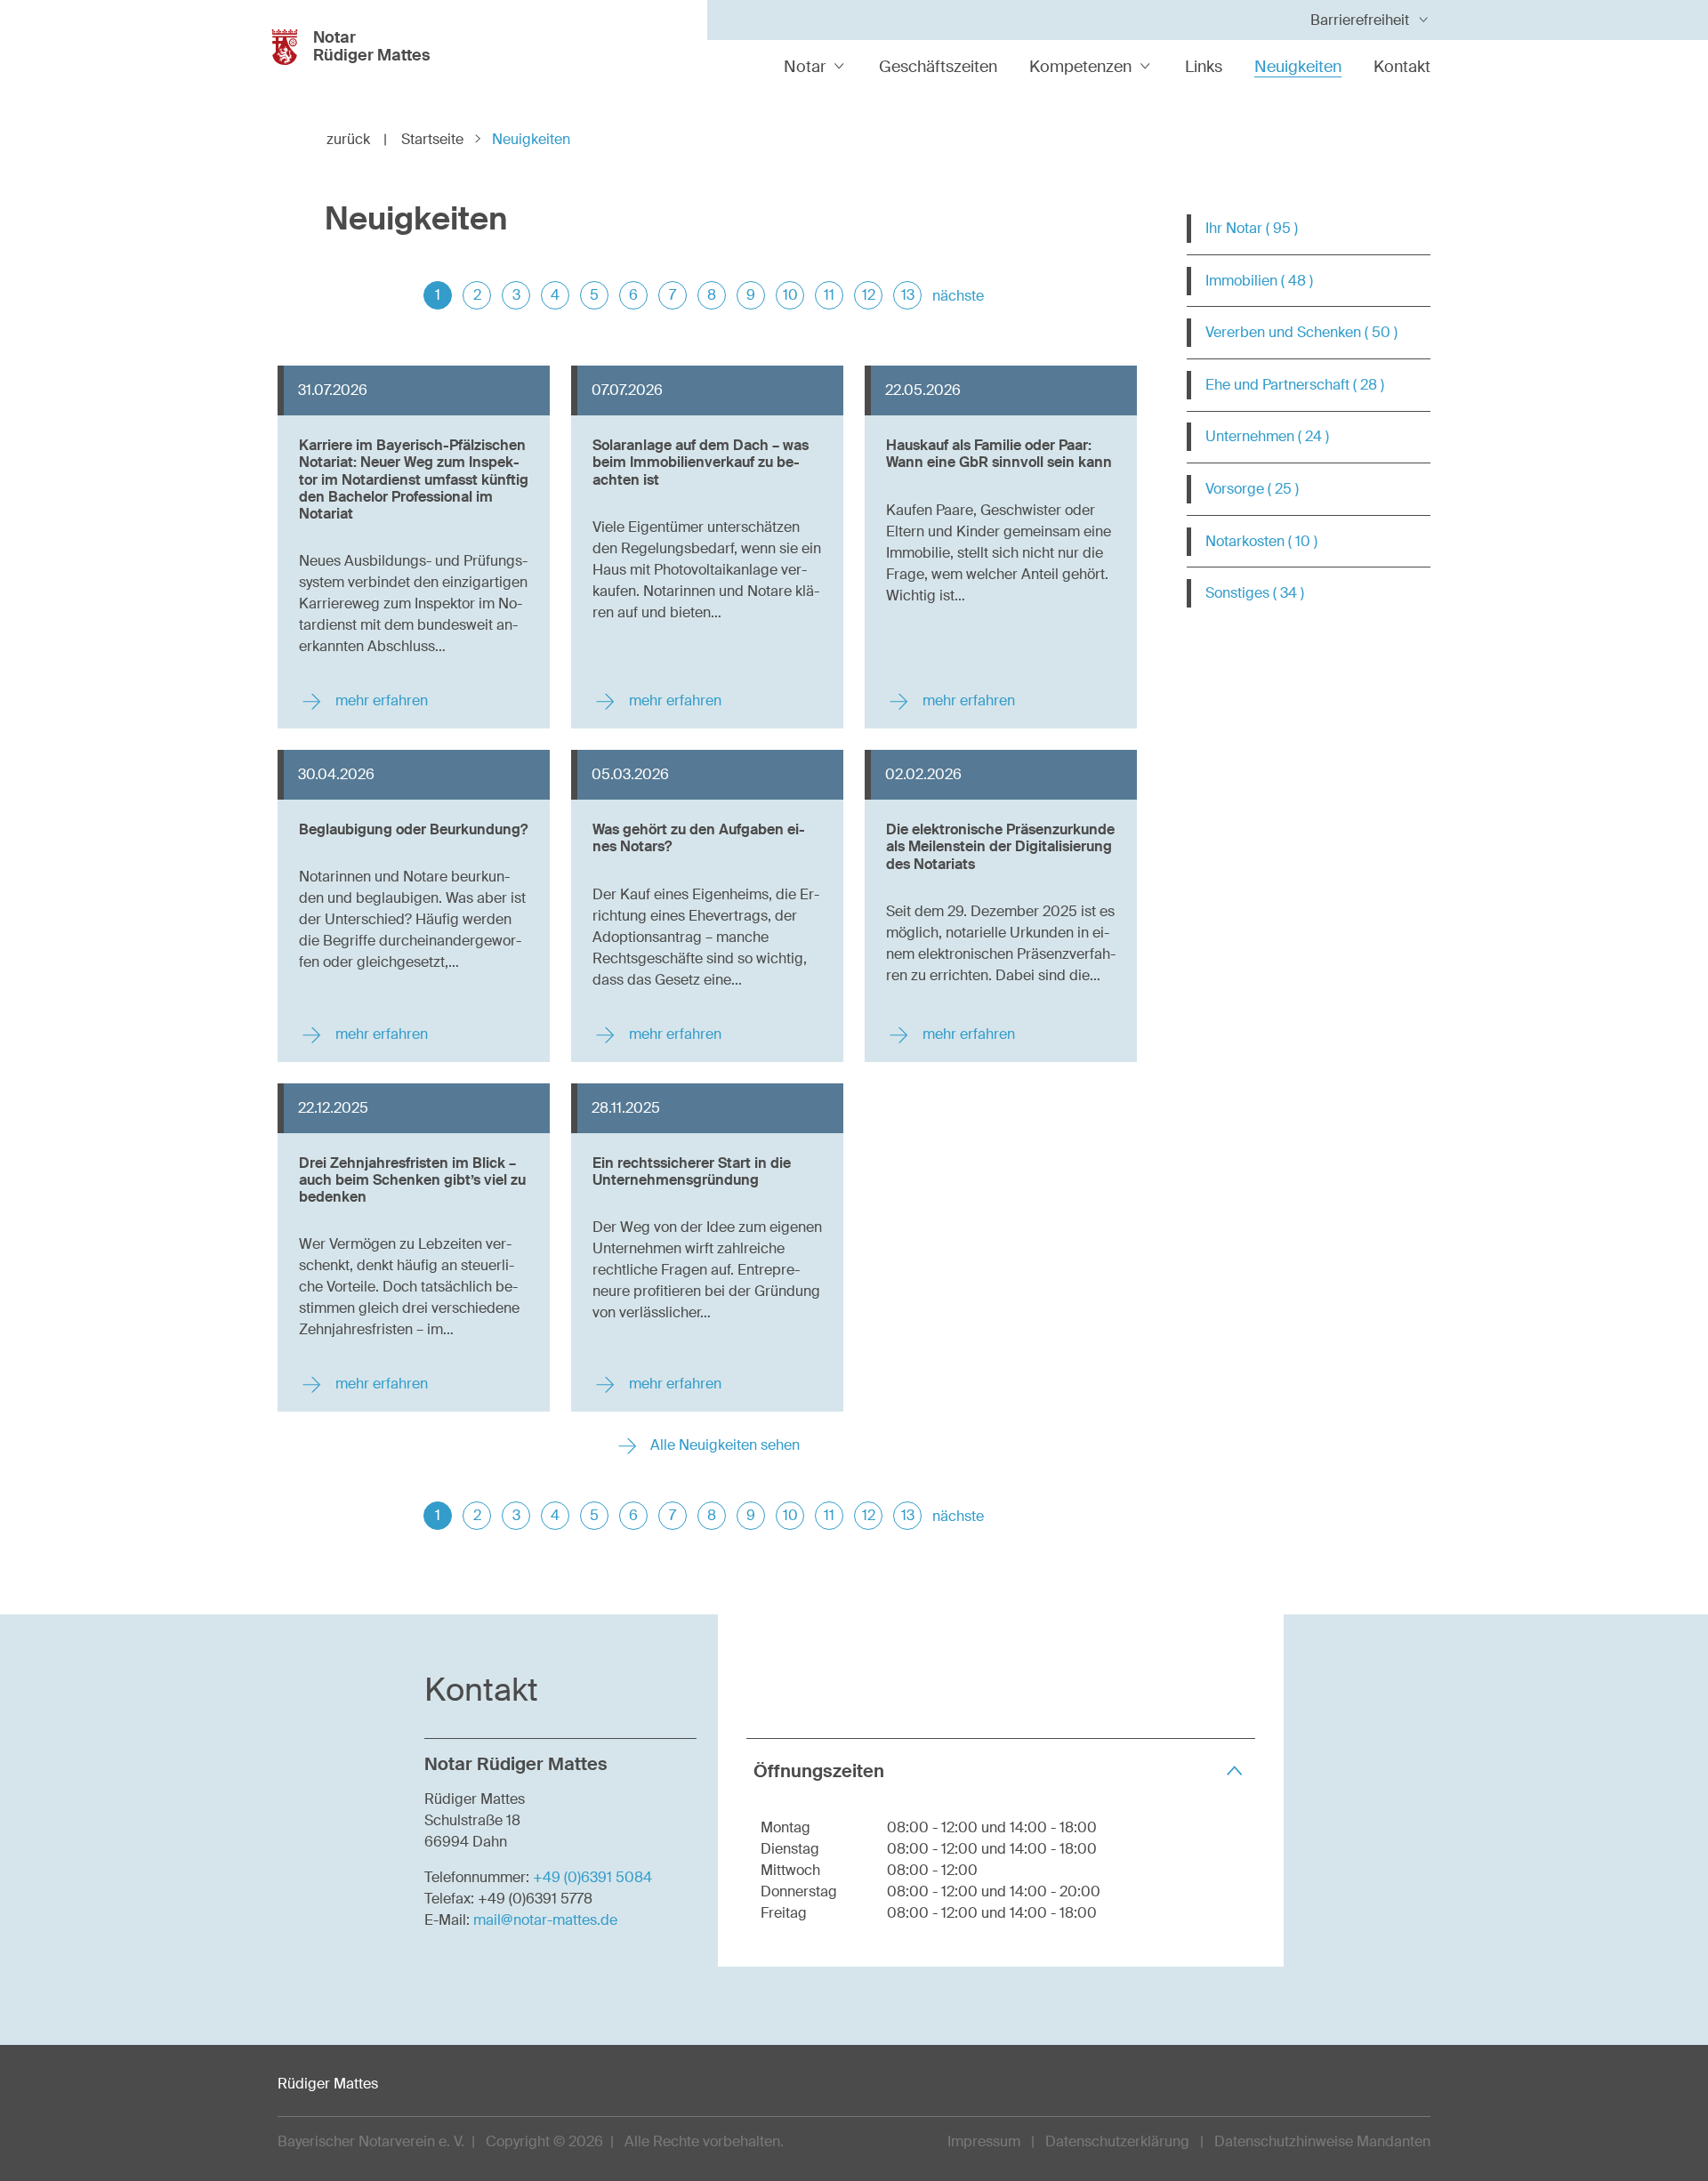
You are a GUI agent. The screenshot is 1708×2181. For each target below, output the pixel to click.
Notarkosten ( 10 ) (1261, 541)
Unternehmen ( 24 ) (1267, 436)
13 (908, 295)
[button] (1001, 1771)
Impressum (984, 2141)
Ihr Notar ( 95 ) (1252, 228)
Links (1204, 67)
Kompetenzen (1080, 67)
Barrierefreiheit (1360, 20)
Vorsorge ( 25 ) (1252, 489)
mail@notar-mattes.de (545, 1920)
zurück (357, 139)
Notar (805, 67)
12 (869, 295)
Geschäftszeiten (938, 67)
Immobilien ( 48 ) (1259, 281)
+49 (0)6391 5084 (592, 1877)
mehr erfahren (380, 700)
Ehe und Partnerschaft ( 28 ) (1295, 385)
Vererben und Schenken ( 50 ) (1301, 332)
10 (790, 295)
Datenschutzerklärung (1117, 2141)
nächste (958, 296)
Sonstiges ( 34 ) (1255, 593)
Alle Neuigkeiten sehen (723, 1445)
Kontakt (1402, 67)
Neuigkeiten (1298, 67)
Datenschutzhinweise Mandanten (1322, 2141)
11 (829, 295)
